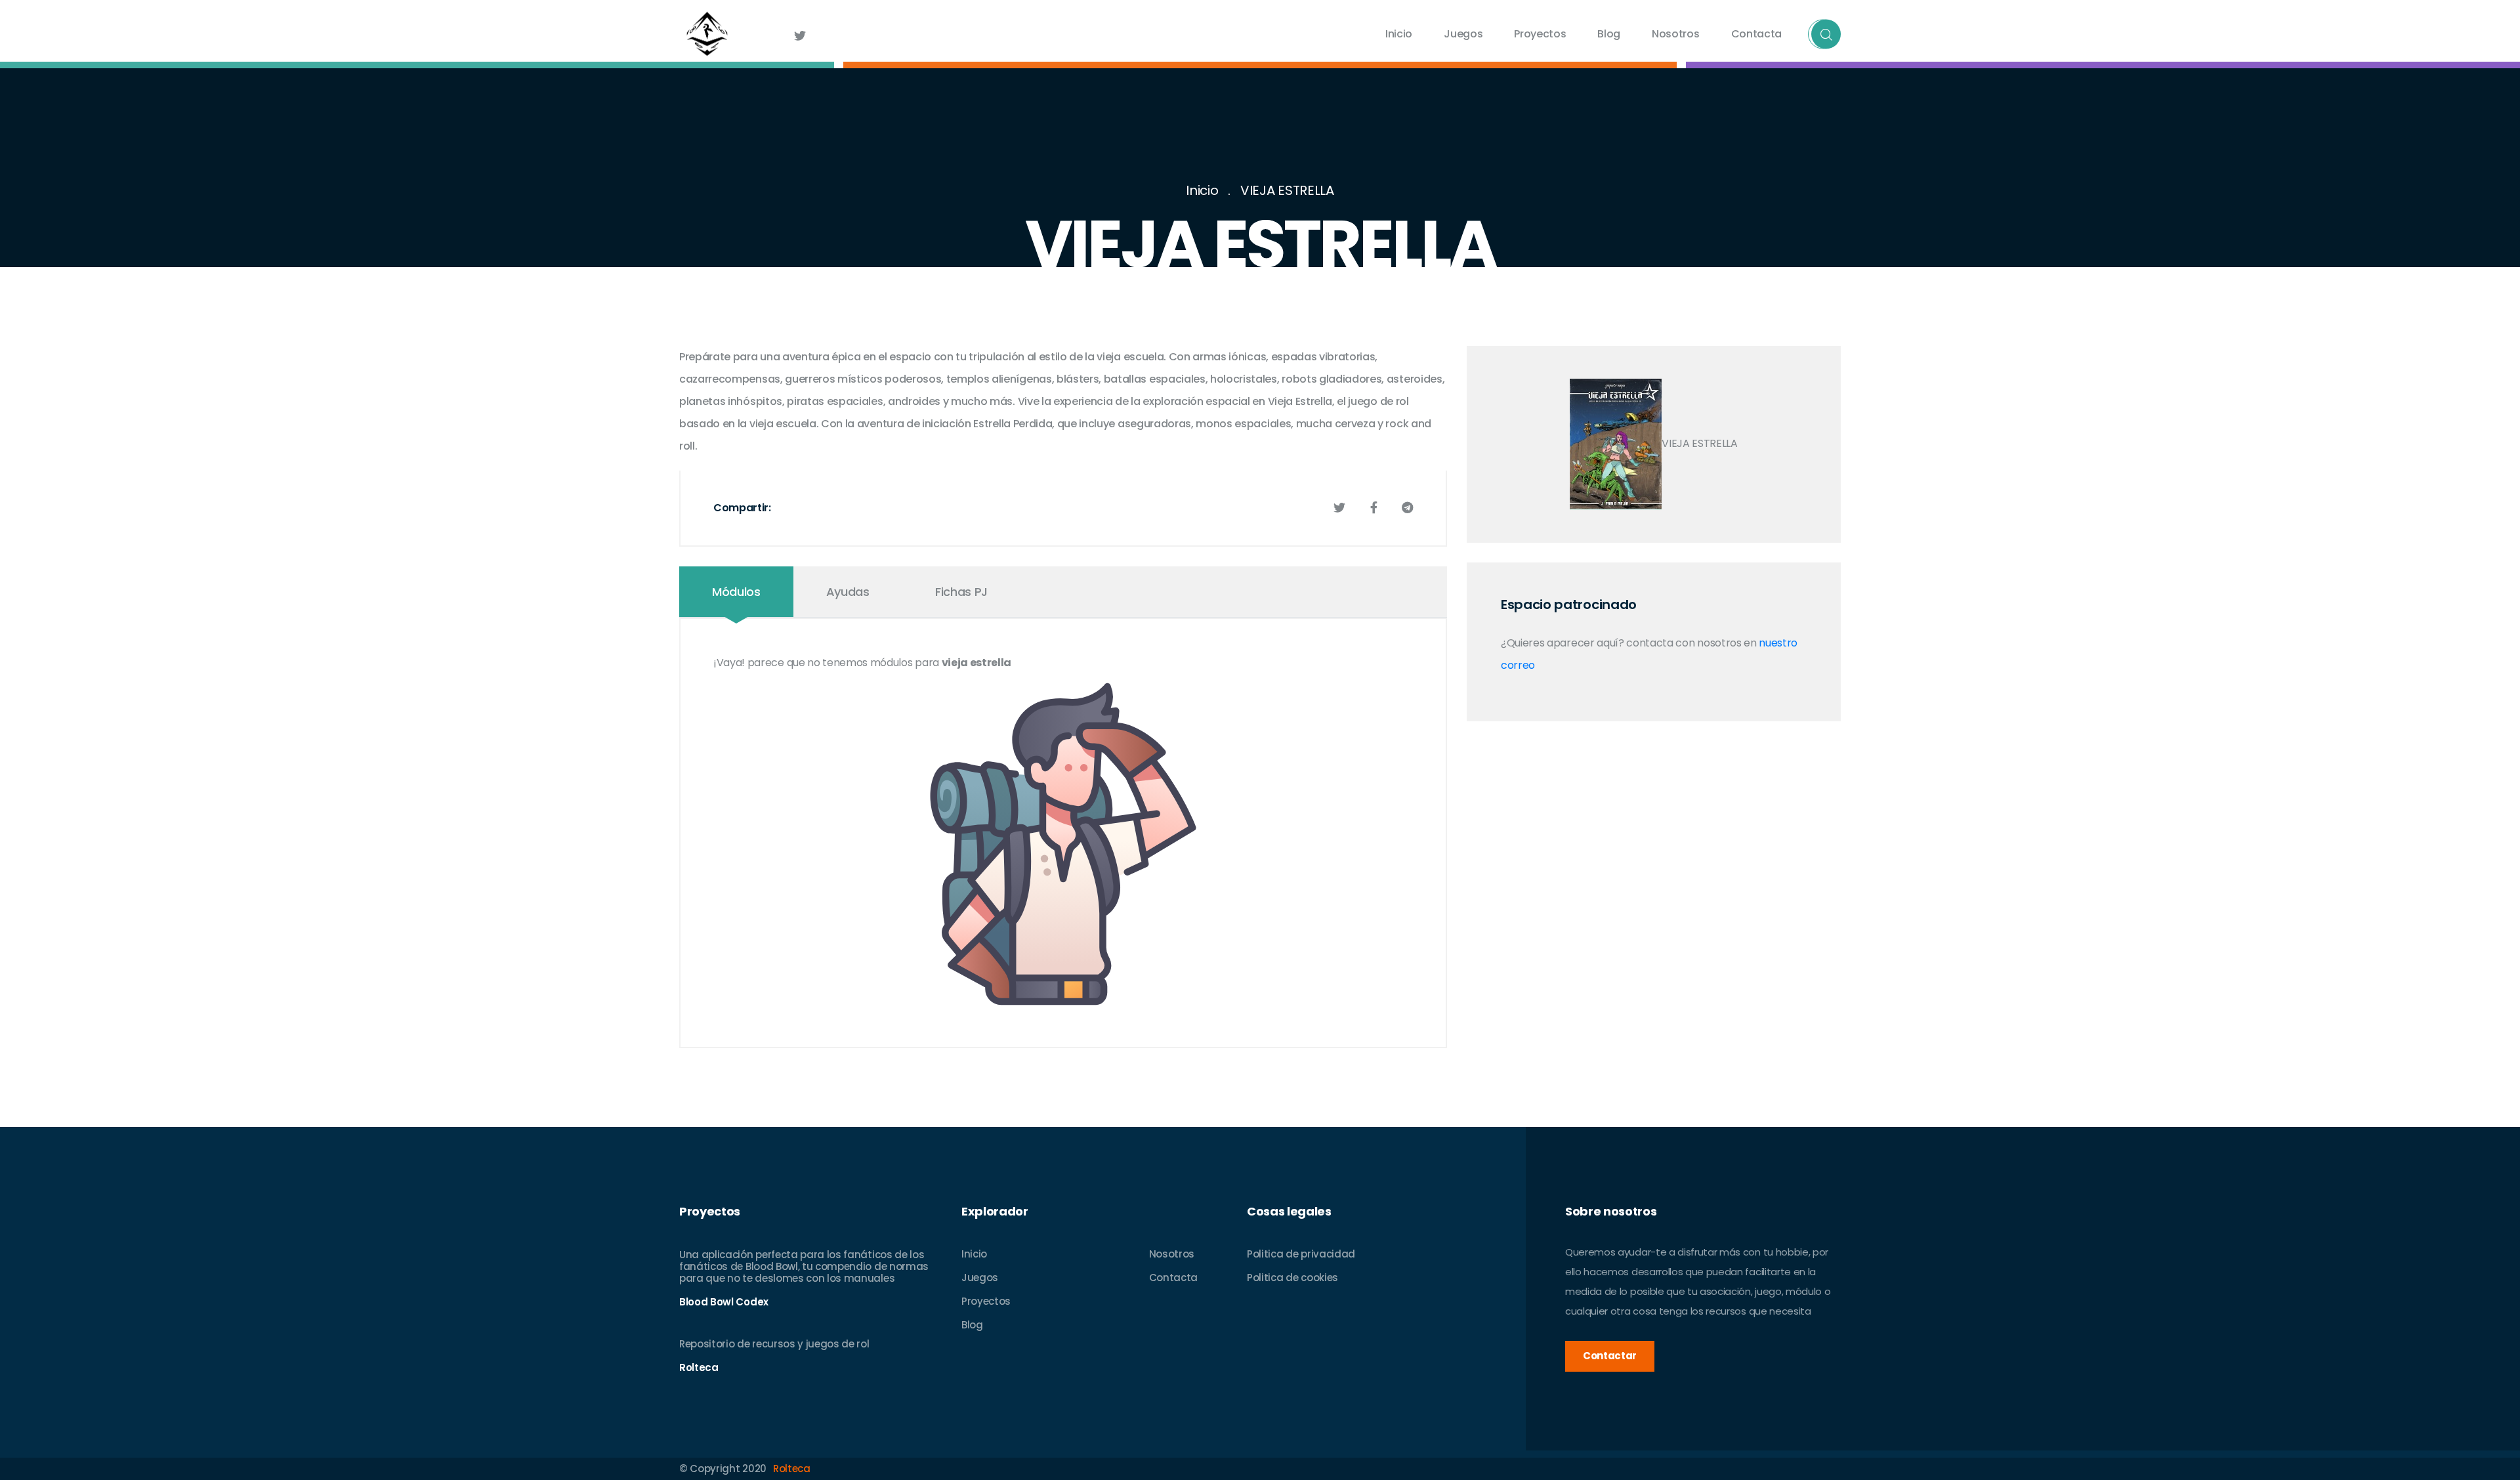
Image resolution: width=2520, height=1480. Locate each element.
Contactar (1610, 1356)
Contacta (1756, 34)
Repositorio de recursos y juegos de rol (774, 1344)
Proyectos (1540, 34)
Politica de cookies (1292, 1278)
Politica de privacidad (1301, 1254)
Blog (1609, 34)
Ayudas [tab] (848, 592)
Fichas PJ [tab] (961, 592)
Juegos (1463, 34)
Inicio (1399, 34)
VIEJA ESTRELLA (1287, 190)
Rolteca (792, 1469)
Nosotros (1675, 34)
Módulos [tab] (736, 592)
